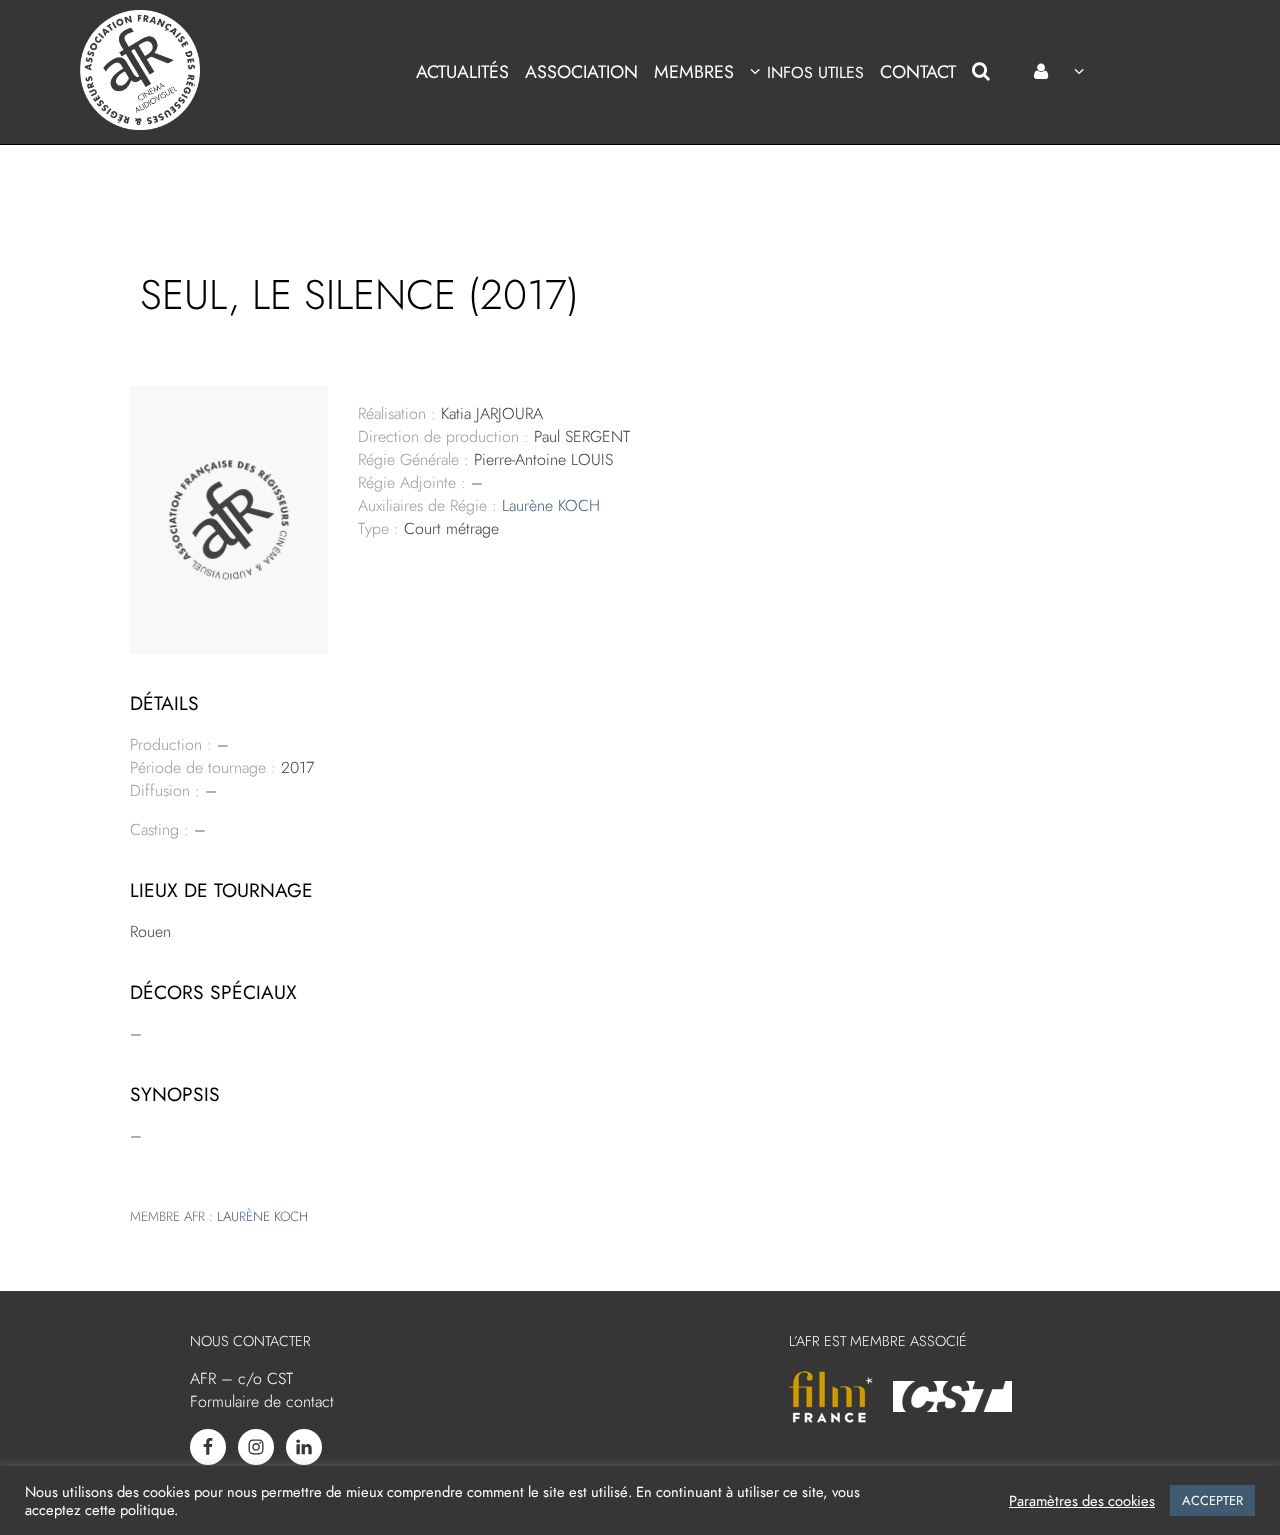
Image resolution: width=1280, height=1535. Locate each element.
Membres (694, 72)
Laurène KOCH (551, 505)
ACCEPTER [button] (1212, 1500)
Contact (918, 72)
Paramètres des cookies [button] (1082, 1501)
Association (581, 72)
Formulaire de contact (262, 1401)
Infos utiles (815, 72)
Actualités (462, 72)
